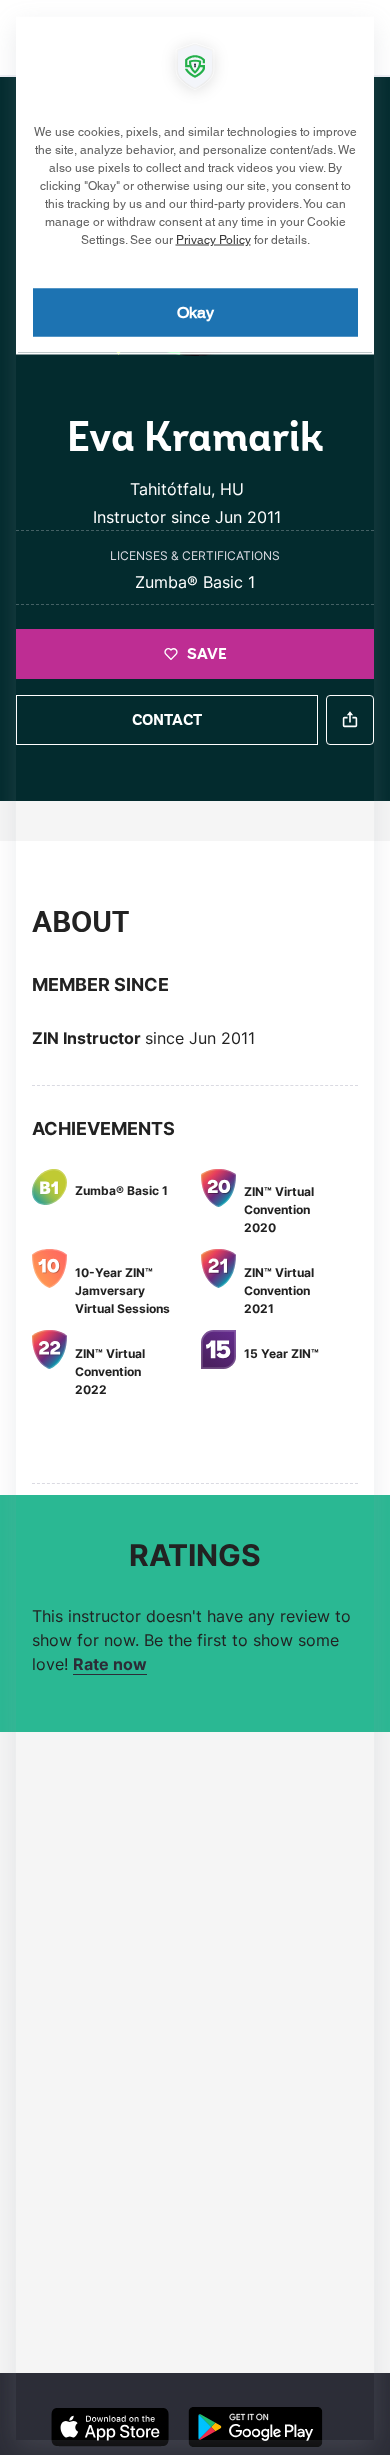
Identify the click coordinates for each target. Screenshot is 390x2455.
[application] (195, 1227)
